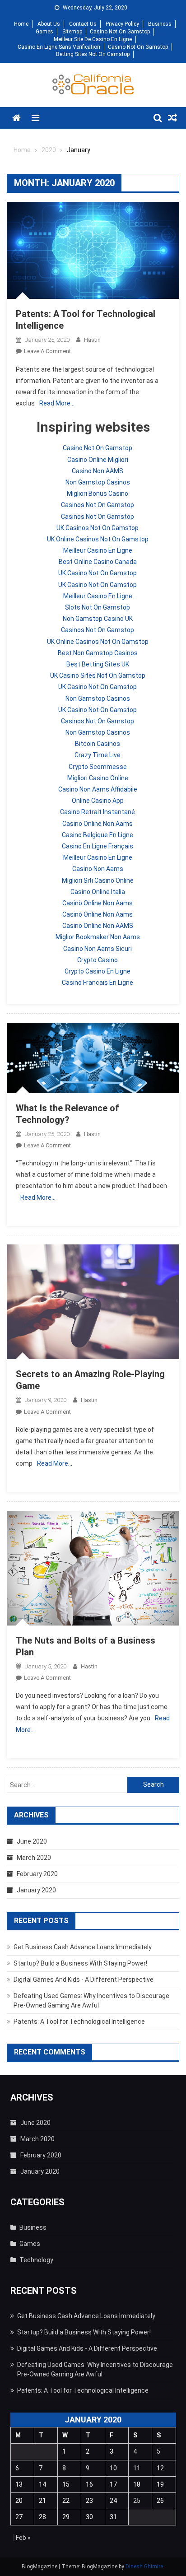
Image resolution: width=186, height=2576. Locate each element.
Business (160, 24)
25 (137, 2501)
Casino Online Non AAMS (98, 926)
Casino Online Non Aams (98, 824)
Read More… (57, 403)
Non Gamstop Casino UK (98, 619)
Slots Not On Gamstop (98, 607)
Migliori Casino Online (98, 778)
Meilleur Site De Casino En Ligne (93, 39)
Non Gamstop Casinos (98, 482)
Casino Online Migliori (98, 460)
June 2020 (32, 1841)
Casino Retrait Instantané (98, 812)
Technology (36, 2260)
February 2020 (37, 1874)
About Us (49, 24)
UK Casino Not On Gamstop (98, 573)
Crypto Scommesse (98, 767)
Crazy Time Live (98, 755)
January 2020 (36, 1890)
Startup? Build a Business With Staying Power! (80, 1963)
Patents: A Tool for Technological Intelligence (79, 2022)
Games (44, 32)
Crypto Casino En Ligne (98, 971)
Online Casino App (98, 801)
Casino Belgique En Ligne (98, 835)
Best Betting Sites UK (98, 664)
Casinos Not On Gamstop (98, 505)
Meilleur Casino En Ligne (98, 550)
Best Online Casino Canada (98, 562)
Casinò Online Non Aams (98, 903)
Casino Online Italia (98, 892)
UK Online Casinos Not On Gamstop (98, 539)
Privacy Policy (122, 24)
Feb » (23, 2538)
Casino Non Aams (98, 869)
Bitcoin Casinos (98, 744)
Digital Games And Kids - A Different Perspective (84, 1980)
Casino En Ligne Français (98, 846)
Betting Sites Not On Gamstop (93, 54)
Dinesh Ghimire (144, 2567)
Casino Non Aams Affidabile (98, 789)
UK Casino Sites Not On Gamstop (98, 675)
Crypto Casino (98, 960)
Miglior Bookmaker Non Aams (98, 937)
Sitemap (72, 32)
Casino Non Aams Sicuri (98, 949)
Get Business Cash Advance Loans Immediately (83, 1947)
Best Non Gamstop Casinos (98, 653)
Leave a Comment (47, 351)
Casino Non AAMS (98, 471)
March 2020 (34, 1858)
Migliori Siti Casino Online (98, 880)
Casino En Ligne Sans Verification (59, 47)
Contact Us (83, 24)
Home (21, 24)
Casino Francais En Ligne (98, 983)
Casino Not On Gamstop (120, 32)
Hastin (92, 340)
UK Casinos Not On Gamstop (98, 528)
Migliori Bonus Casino (98, 494)
